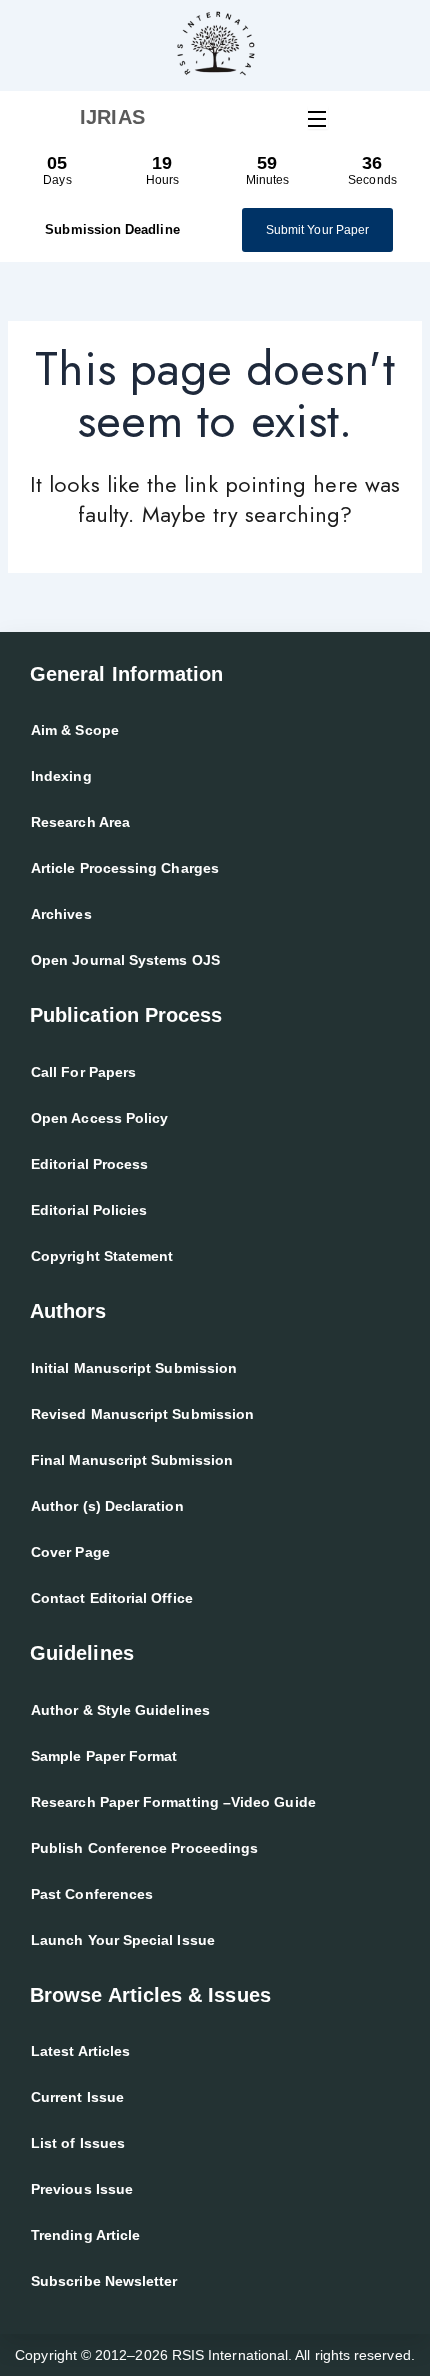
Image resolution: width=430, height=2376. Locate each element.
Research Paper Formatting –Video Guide (173, 1802)
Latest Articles (80, 2051)
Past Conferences (92, 1894)
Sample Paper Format (104, 1756)
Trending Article (85, 2235)
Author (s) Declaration (107, 1506)
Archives (61, 914)
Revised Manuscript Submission (142, 1414)
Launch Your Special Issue (123, 1940)
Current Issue (77, 2097)
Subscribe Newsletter (104, 2281)
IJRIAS (112, 117)
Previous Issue (82, 2189)
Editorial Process (89, 1164)
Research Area (80, 822)
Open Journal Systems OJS (125, 960)
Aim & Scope (75, 730)
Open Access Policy (99, 1118)
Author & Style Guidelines (120, 1710)
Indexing (61, 776)
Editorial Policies (89, 1210)
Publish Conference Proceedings (144, 1848)
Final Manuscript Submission (132, 1460)
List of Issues (78, 2143)
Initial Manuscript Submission (134, 1368)
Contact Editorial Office (112, 1598)
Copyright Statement (102, 1256)
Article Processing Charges (125, 868)
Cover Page (70, 1552)
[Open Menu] (318, 118)
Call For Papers (83, 1072)
